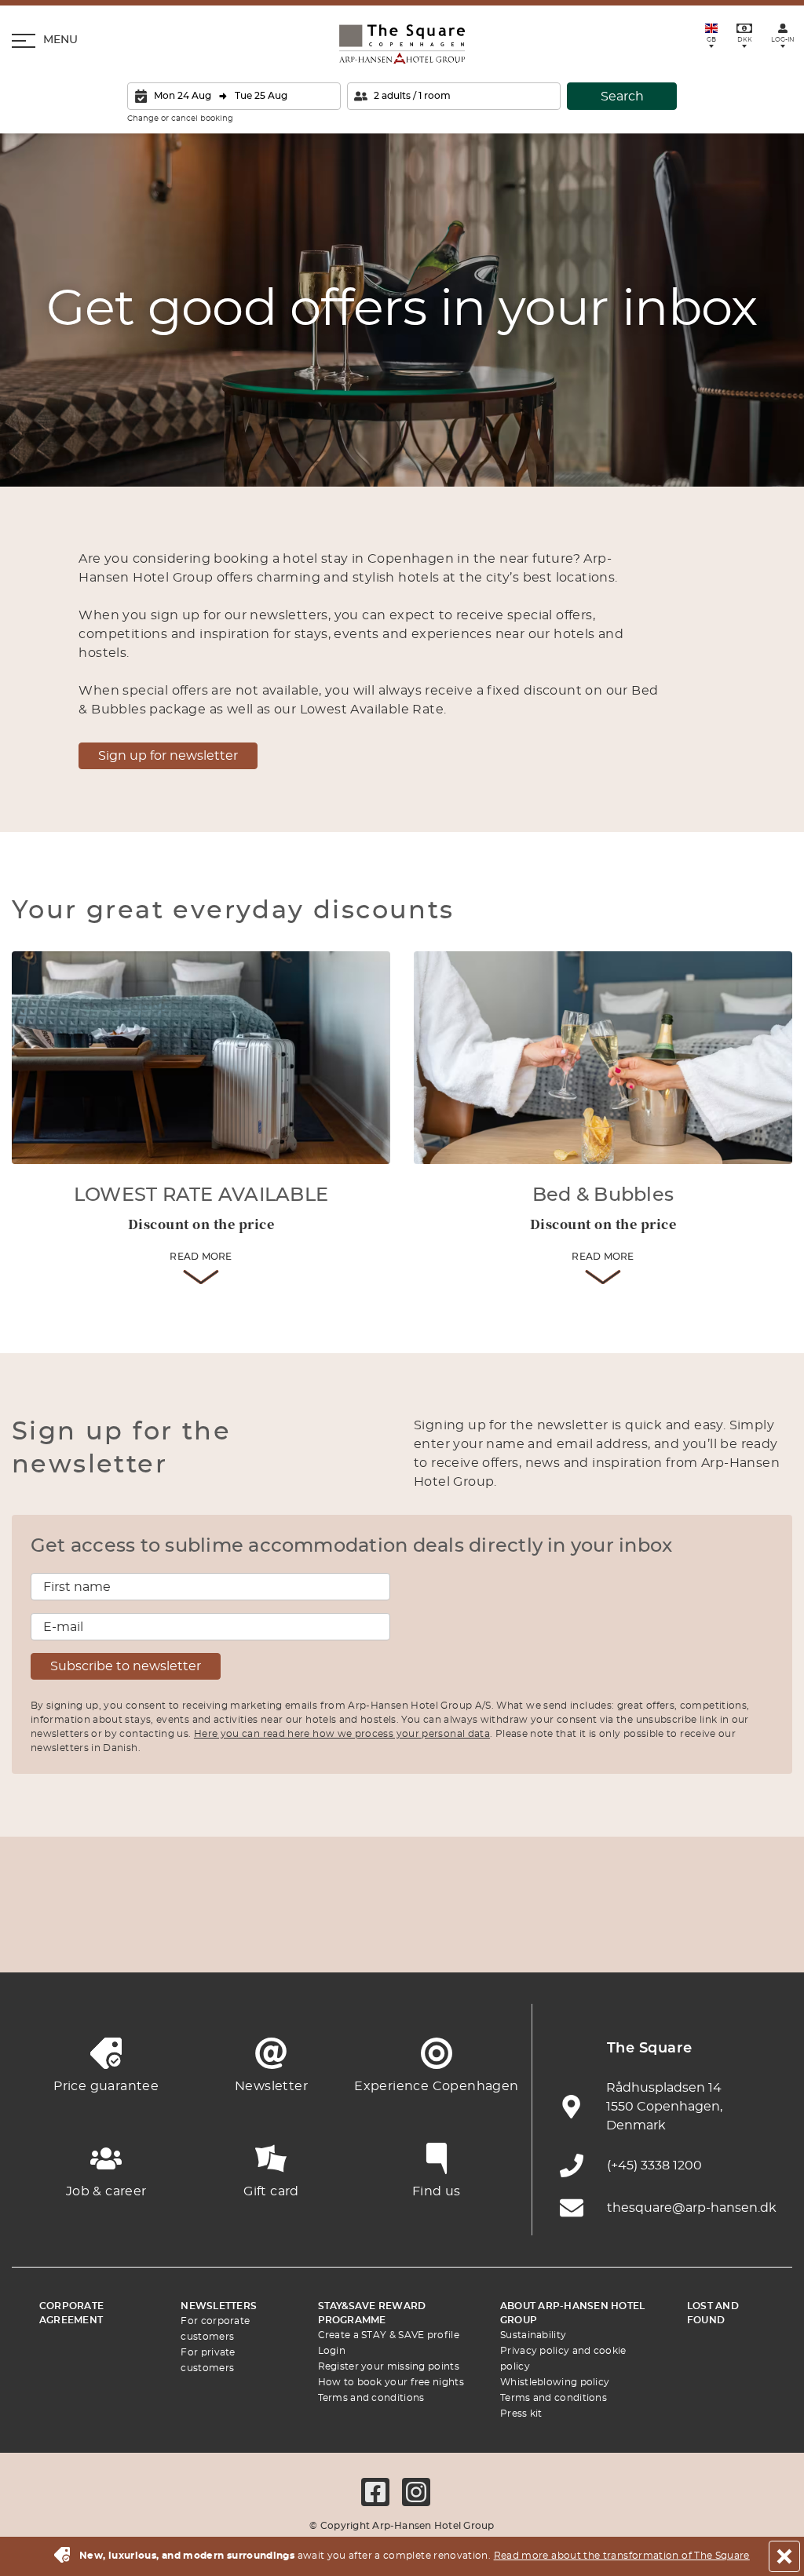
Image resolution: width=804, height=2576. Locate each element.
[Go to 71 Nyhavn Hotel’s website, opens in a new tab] (111, 1934)
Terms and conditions (371, 2398)
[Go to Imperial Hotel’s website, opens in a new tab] (257, 1934)
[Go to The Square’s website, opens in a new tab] (330, 1934)
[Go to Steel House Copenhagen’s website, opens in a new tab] (693, 1934)
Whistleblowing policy (555, 2382)
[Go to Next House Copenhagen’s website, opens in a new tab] (765, 1934)
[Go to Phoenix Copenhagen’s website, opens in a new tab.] (39, 1934)
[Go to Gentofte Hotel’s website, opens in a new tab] (547, 1934)
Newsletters (219, 2306)
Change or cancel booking (180, 119)
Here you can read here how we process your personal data (342, 1734)
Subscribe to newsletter (126, 1666)
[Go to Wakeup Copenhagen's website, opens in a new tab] (619, 1934)
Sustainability (533, 2335)
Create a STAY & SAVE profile (389, 2335)
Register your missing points (389, 2366)
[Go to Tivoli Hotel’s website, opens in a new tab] (402, 1934)
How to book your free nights (391, 2382)
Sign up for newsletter (168, 756)
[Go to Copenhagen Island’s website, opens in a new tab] (474, 1934)
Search (622, 97)
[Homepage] (402, 44)
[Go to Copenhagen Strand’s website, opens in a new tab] (185, 1934)
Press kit (521, 2414)
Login (332, 2351)
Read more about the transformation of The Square (622, 2556)
